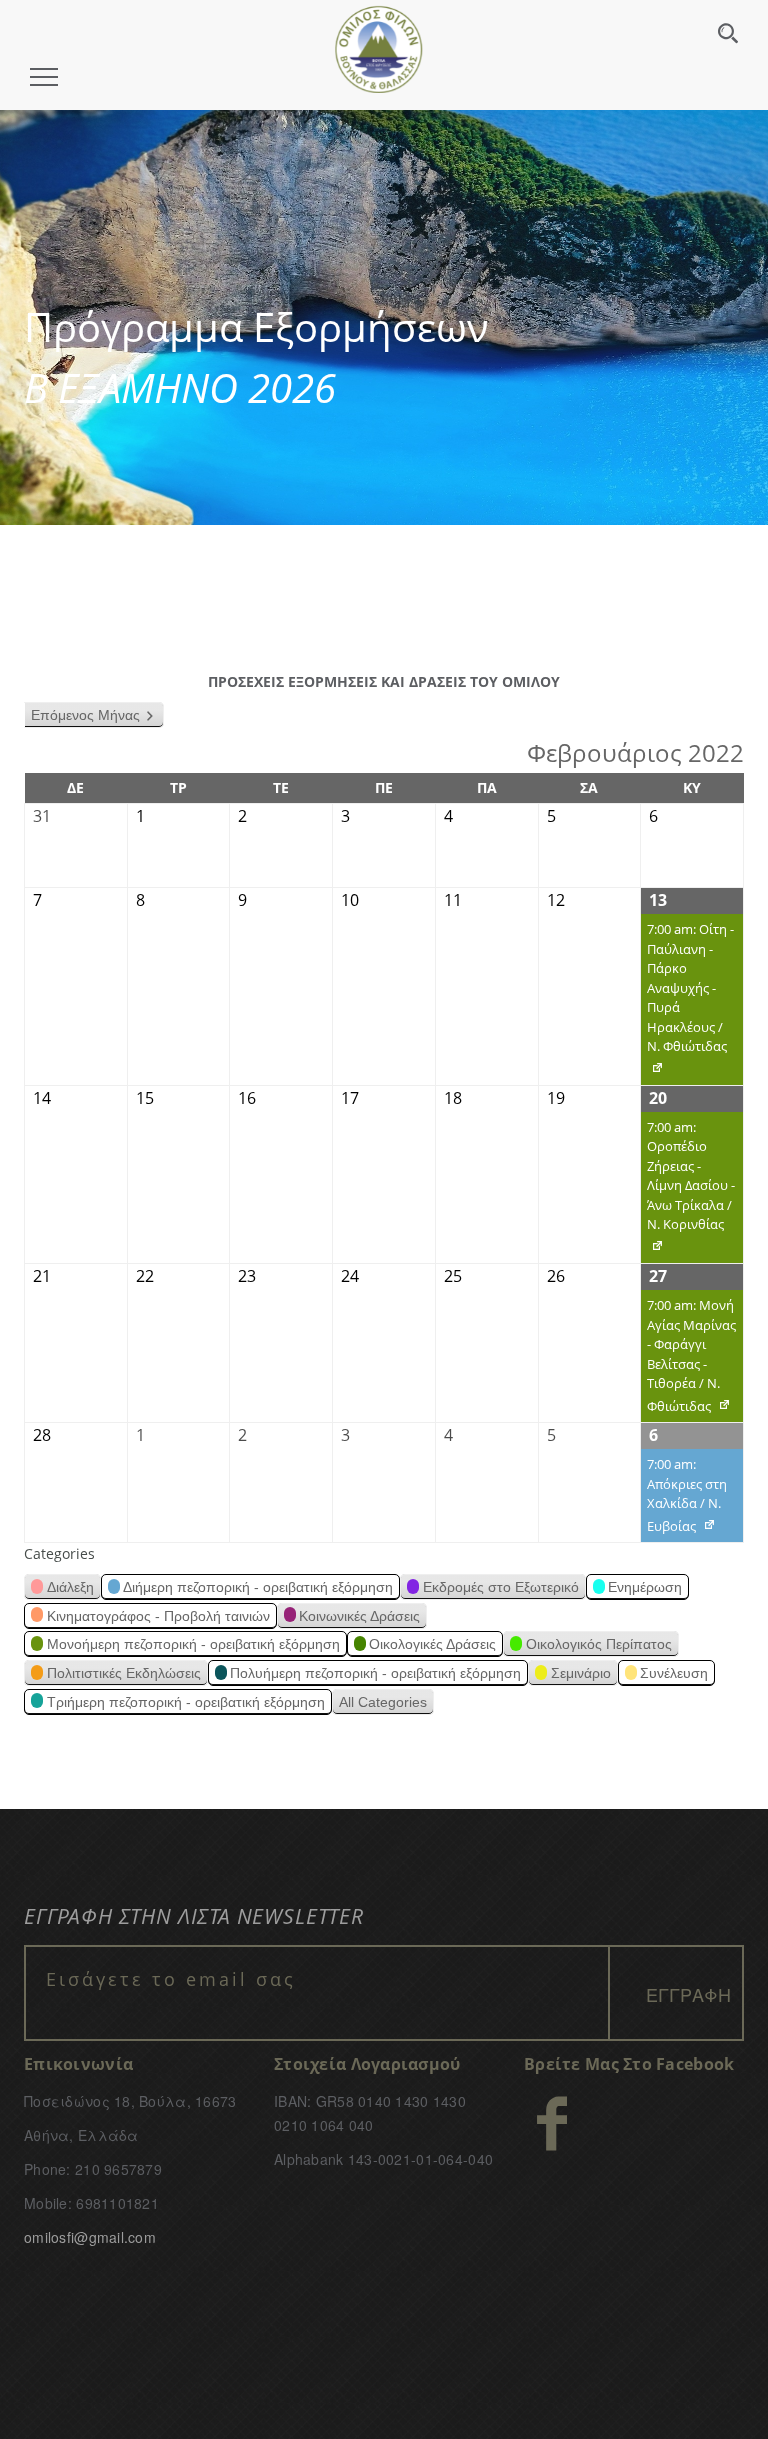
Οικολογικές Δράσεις (432, 1644)
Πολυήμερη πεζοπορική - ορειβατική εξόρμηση (375, 1673)
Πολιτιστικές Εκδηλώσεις (124, 1673)
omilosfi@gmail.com (90, 2237)
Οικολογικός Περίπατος (599, 1644)
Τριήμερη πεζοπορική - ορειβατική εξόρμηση (186, 1702)
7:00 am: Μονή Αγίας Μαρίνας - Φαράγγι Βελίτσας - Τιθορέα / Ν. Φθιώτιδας (688, 1359)
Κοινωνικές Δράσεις (359, 1616)
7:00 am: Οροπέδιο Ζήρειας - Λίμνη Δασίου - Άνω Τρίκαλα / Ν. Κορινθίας (688, 1191)
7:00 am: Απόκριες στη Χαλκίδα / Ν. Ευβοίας (684, 1498)
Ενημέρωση (645, 1587)
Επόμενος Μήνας (85, 715)
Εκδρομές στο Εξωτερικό (501, 1587)
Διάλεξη (70, 1587)
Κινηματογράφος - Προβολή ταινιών (158, 1616)
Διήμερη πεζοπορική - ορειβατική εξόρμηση (258, 1587)
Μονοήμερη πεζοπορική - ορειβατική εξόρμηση (193, 1644)
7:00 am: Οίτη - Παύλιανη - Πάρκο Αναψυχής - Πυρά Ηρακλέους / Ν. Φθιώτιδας (687, 1002)
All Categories (383, 1702)
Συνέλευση (674, 1673)
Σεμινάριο (581, 1673)
